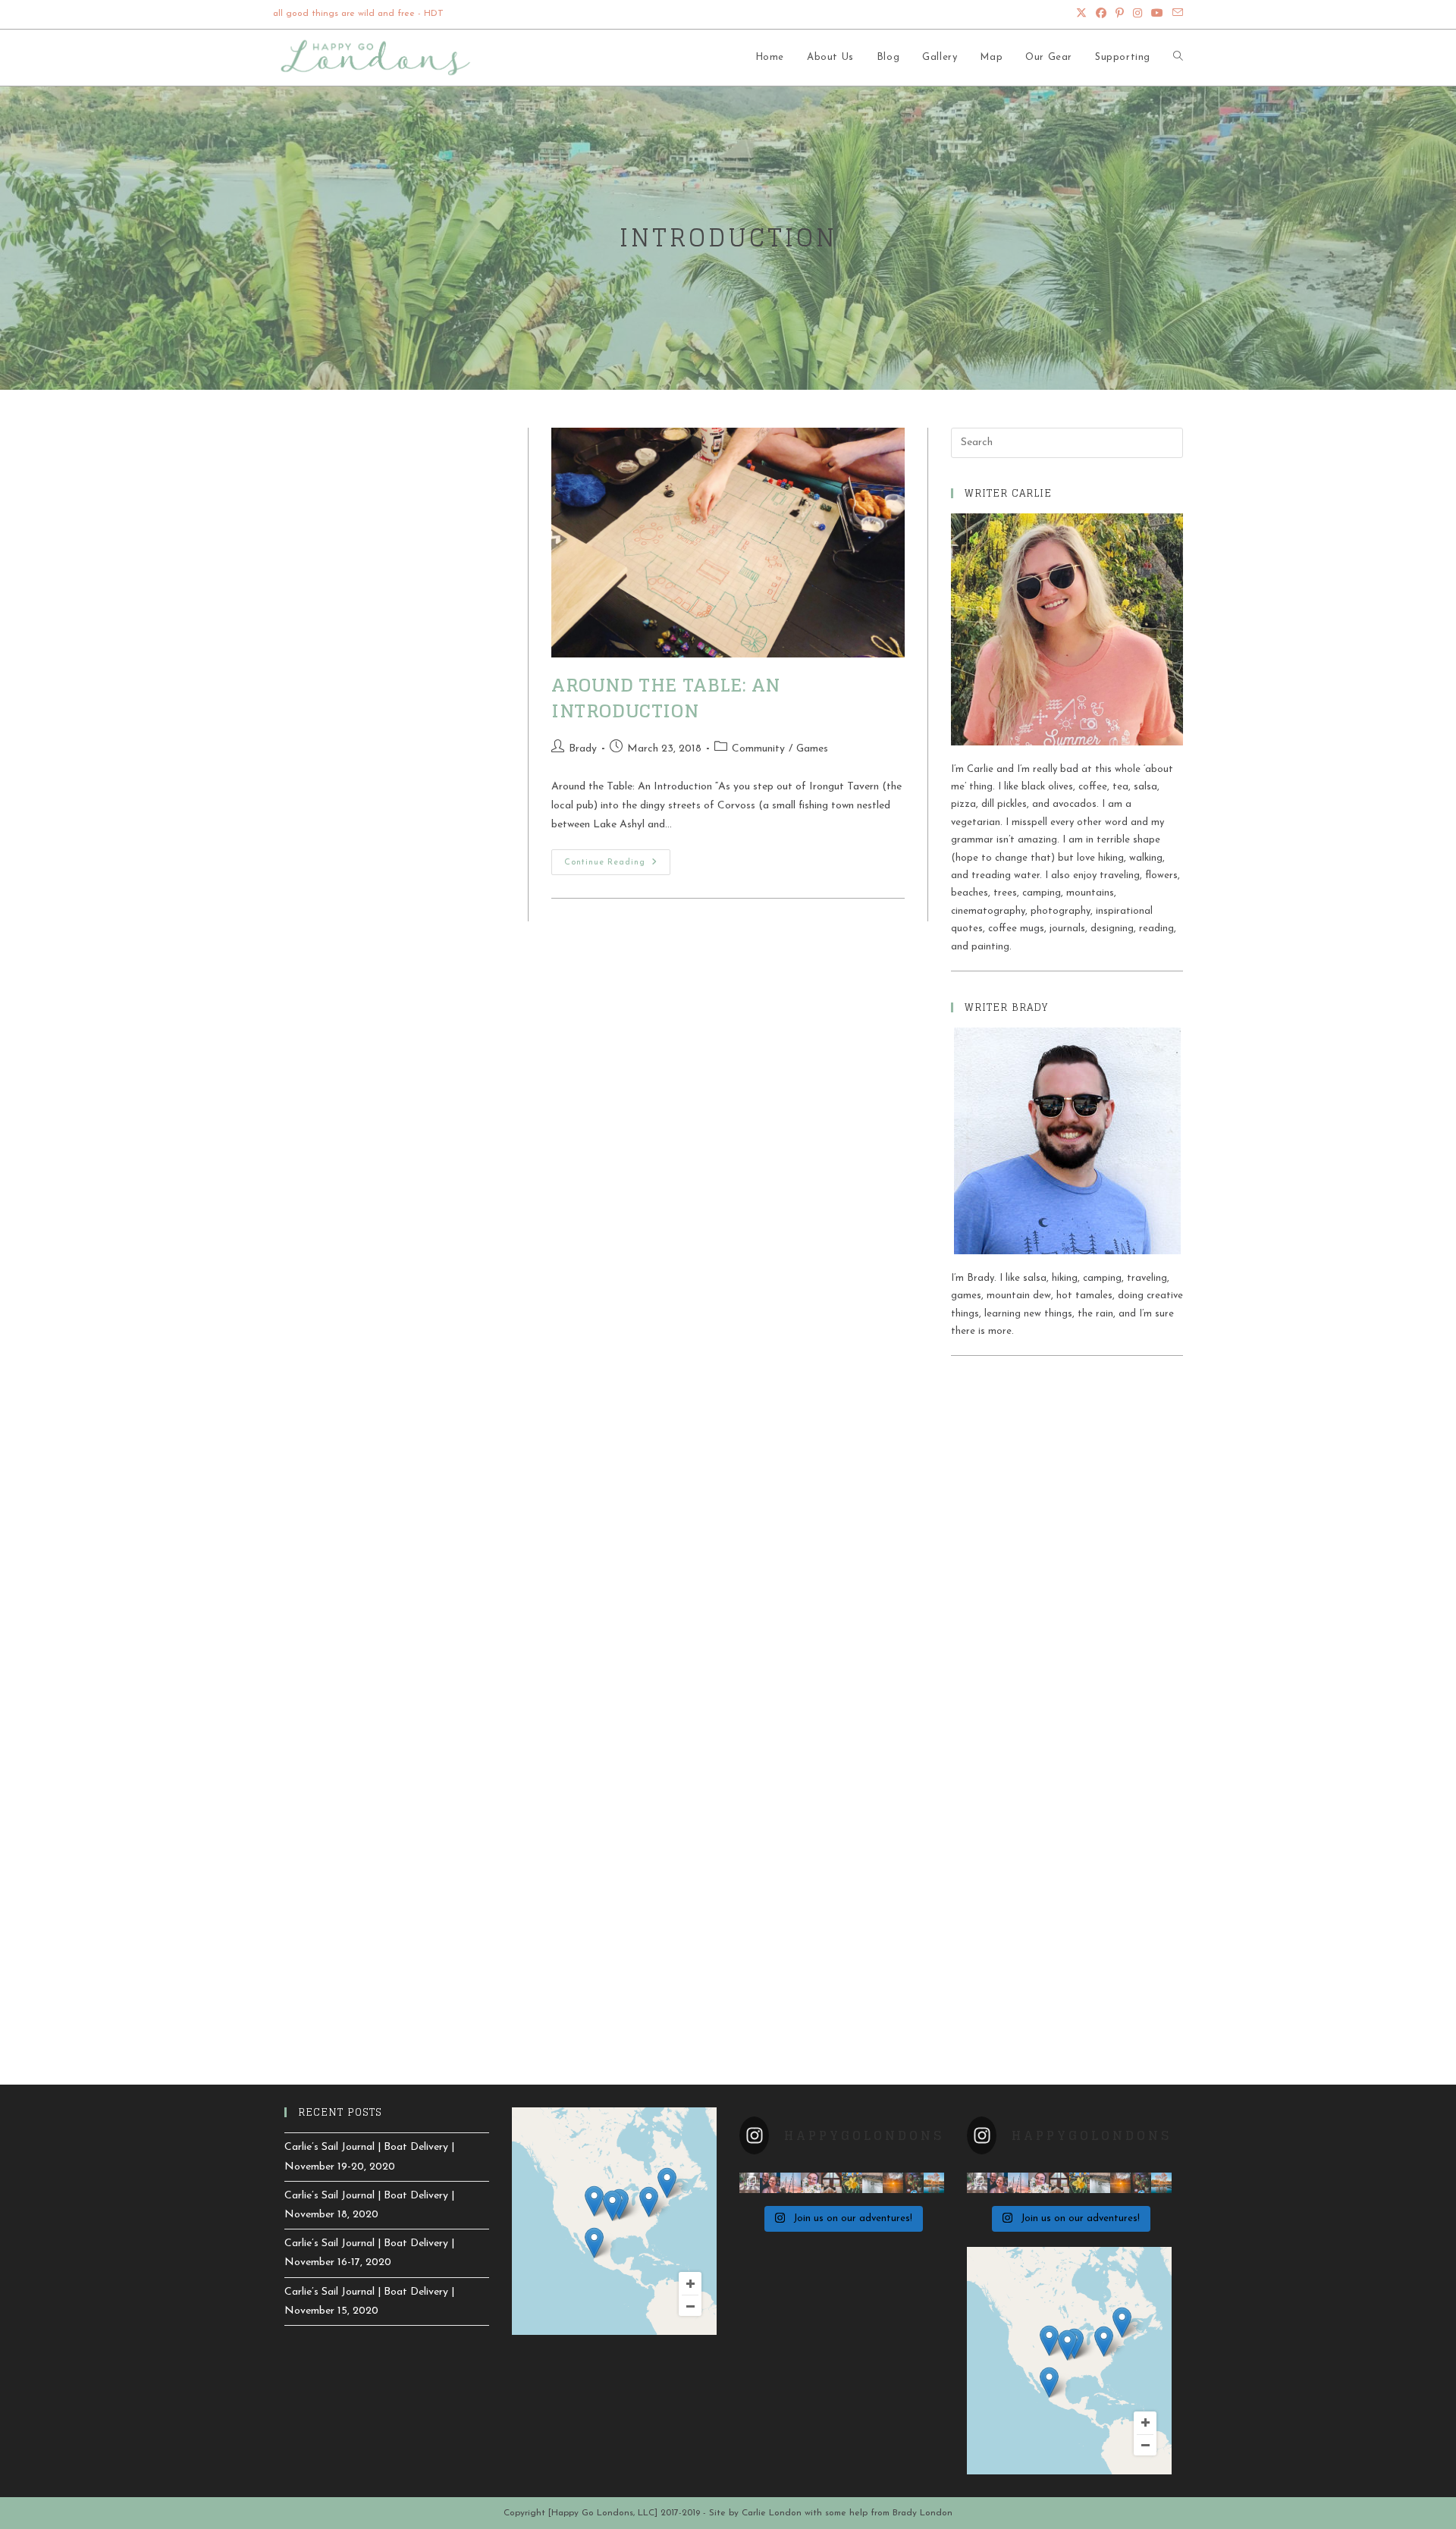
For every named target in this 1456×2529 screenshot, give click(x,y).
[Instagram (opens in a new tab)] (1137, 14)
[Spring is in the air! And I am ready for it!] (852, 2183)
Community (758, 749)
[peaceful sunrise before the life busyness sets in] (791, 2183)
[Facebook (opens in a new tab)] (1101, 14)
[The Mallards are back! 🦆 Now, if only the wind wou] (872, 2183)
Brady (583, 749)
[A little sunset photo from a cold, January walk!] (893, 2183)
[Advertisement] (1067, 1482)
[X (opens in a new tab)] (1081, 14)
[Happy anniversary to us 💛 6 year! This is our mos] (770, 2183)
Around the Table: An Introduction (666, 698)
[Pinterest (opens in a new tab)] (1120, 14)
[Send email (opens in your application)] (1175, 14)
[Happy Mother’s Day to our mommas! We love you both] (750, 2183)
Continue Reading (617, 866)
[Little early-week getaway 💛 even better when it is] (832, 2183)
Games (812, 749)
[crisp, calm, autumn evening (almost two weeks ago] (934, 2183)
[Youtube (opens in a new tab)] (1157, 14)
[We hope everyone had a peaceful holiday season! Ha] (913, 2183)
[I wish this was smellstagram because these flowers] (811, 2183)
